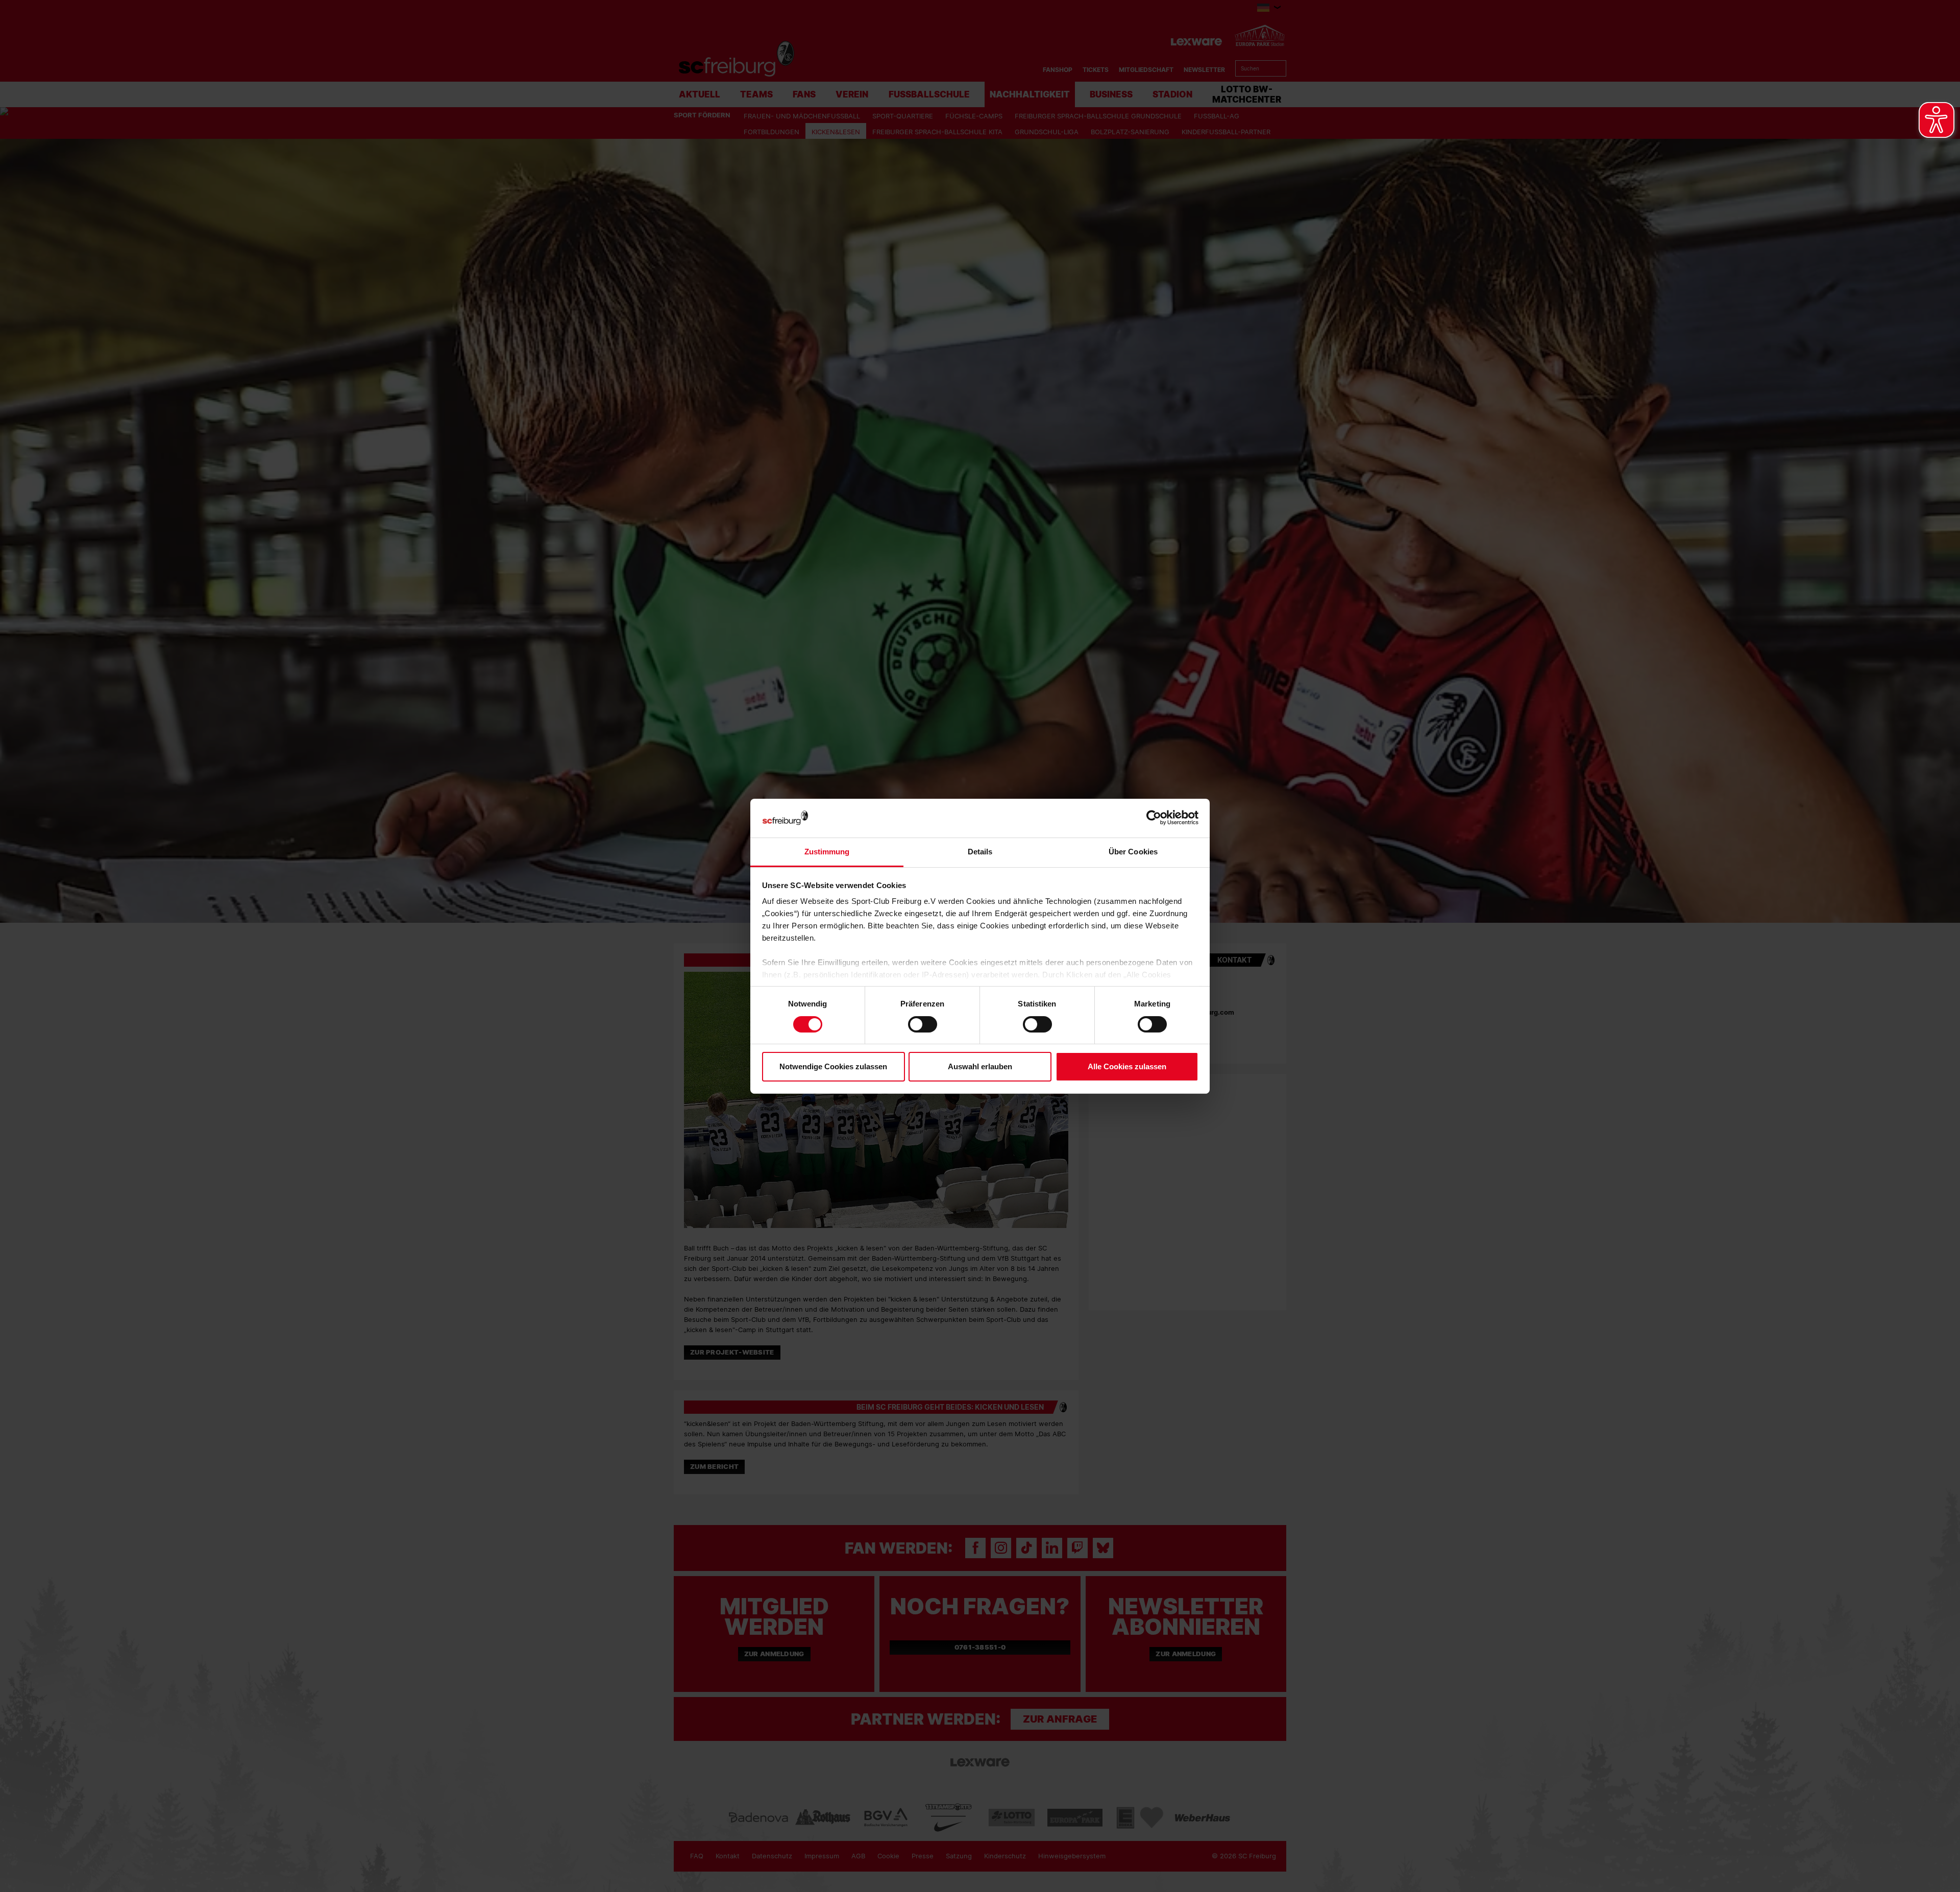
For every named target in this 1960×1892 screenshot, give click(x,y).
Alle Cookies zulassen (1127, 1066)
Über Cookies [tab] (1133, 852)
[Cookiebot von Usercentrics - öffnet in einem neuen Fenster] (1154, 818)
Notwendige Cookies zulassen (833, 1066)
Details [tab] (980, 852)
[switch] (923, 1024)
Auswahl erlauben (980, 1066)
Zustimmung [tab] (827, 852)
